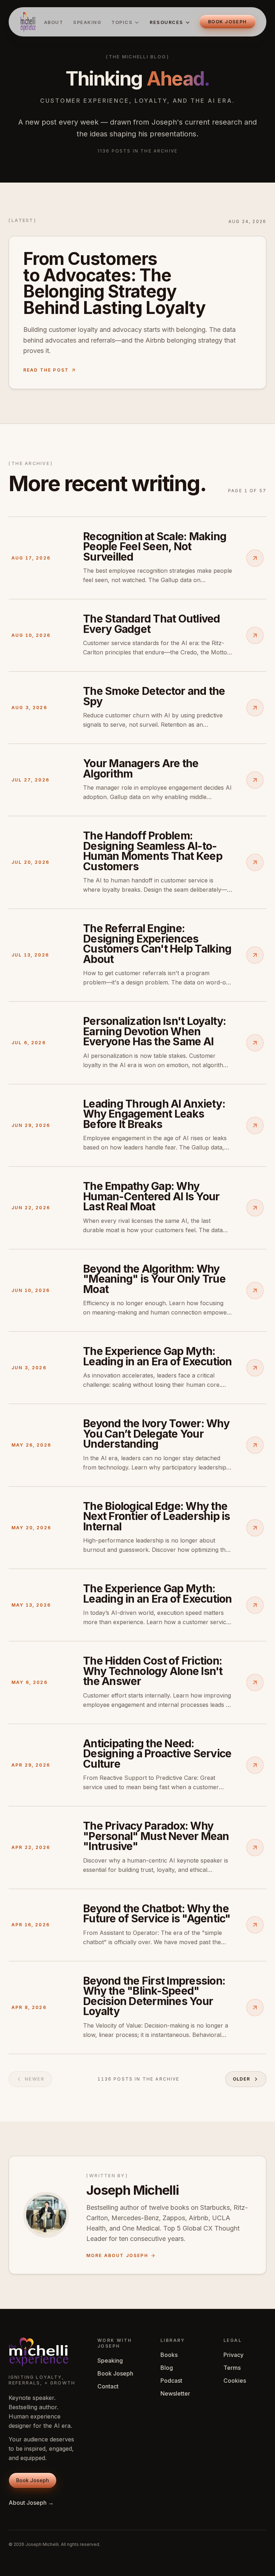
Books (169, 2355)
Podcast (171, 2381)
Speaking (87, 22)
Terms (232, 2368)
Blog (167, 2368)
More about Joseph (117, 2255)
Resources (166, 22)
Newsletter (175, 2393)
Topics (122, 22)
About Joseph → (31, 2503)
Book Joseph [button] (228, 22)
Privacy (233, 2355)
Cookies (235, 2381)
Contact (108, 2386)
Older (242, 2079)
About (54, 22)
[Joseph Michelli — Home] (28, 22)
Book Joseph (115, 2373)
